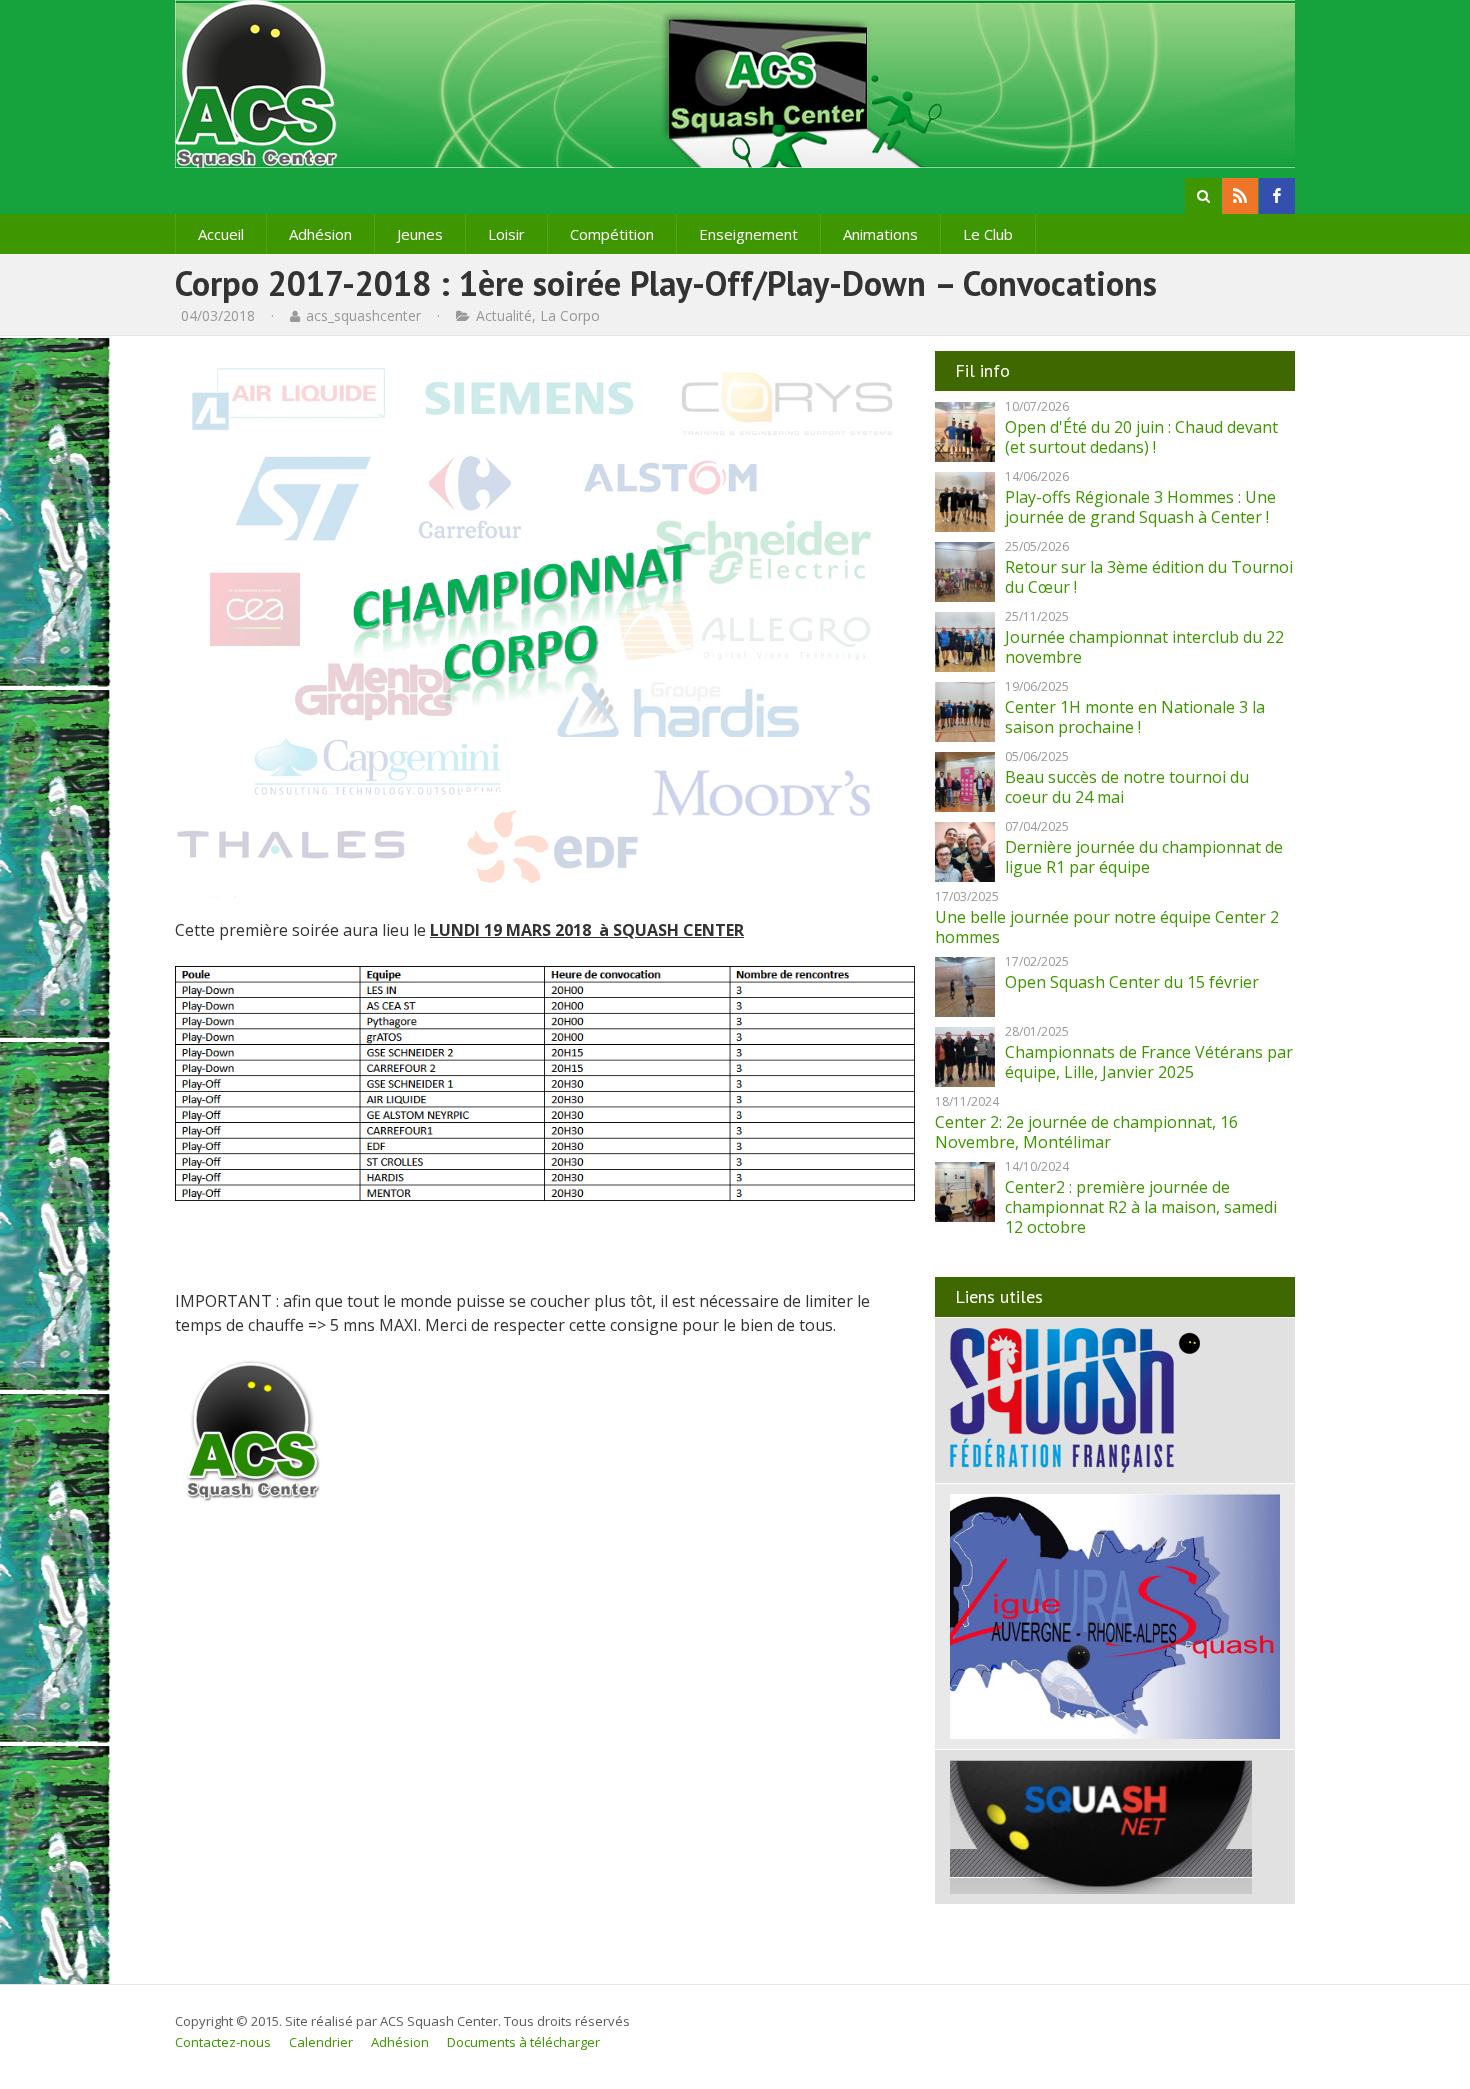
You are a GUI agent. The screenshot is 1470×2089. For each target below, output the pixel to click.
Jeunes (420, 234)
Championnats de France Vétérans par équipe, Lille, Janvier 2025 (1149, 1062)
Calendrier (321, 2042)
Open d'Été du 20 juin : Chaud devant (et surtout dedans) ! (1141, 437)
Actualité (504, 315)
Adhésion (320, 234)
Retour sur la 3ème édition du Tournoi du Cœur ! (1149, 577)
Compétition (612, 234)
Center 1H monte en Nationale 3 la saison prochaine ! (1135, 717)
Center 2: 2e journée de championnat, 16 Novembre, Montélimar (1086, 1132)
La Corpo (570, 315)
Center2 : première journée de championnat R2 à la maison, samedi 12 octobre (1141, 1207)
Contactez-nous (223, 2042)
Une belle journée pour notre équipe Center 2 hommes (1107, 927)
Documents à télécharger (523, 2042)
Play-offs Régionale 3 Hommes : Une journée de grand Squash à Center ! (1140, 507)
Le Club (988, 234)
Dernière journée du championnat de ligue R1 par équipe (1144, 857)
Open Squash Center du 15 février (1132, 982)
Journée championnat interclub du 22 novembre (1144, 647)
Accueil (221, 234)
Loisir (506, 234)
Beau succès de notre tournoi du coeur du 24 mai (1127, 787)
